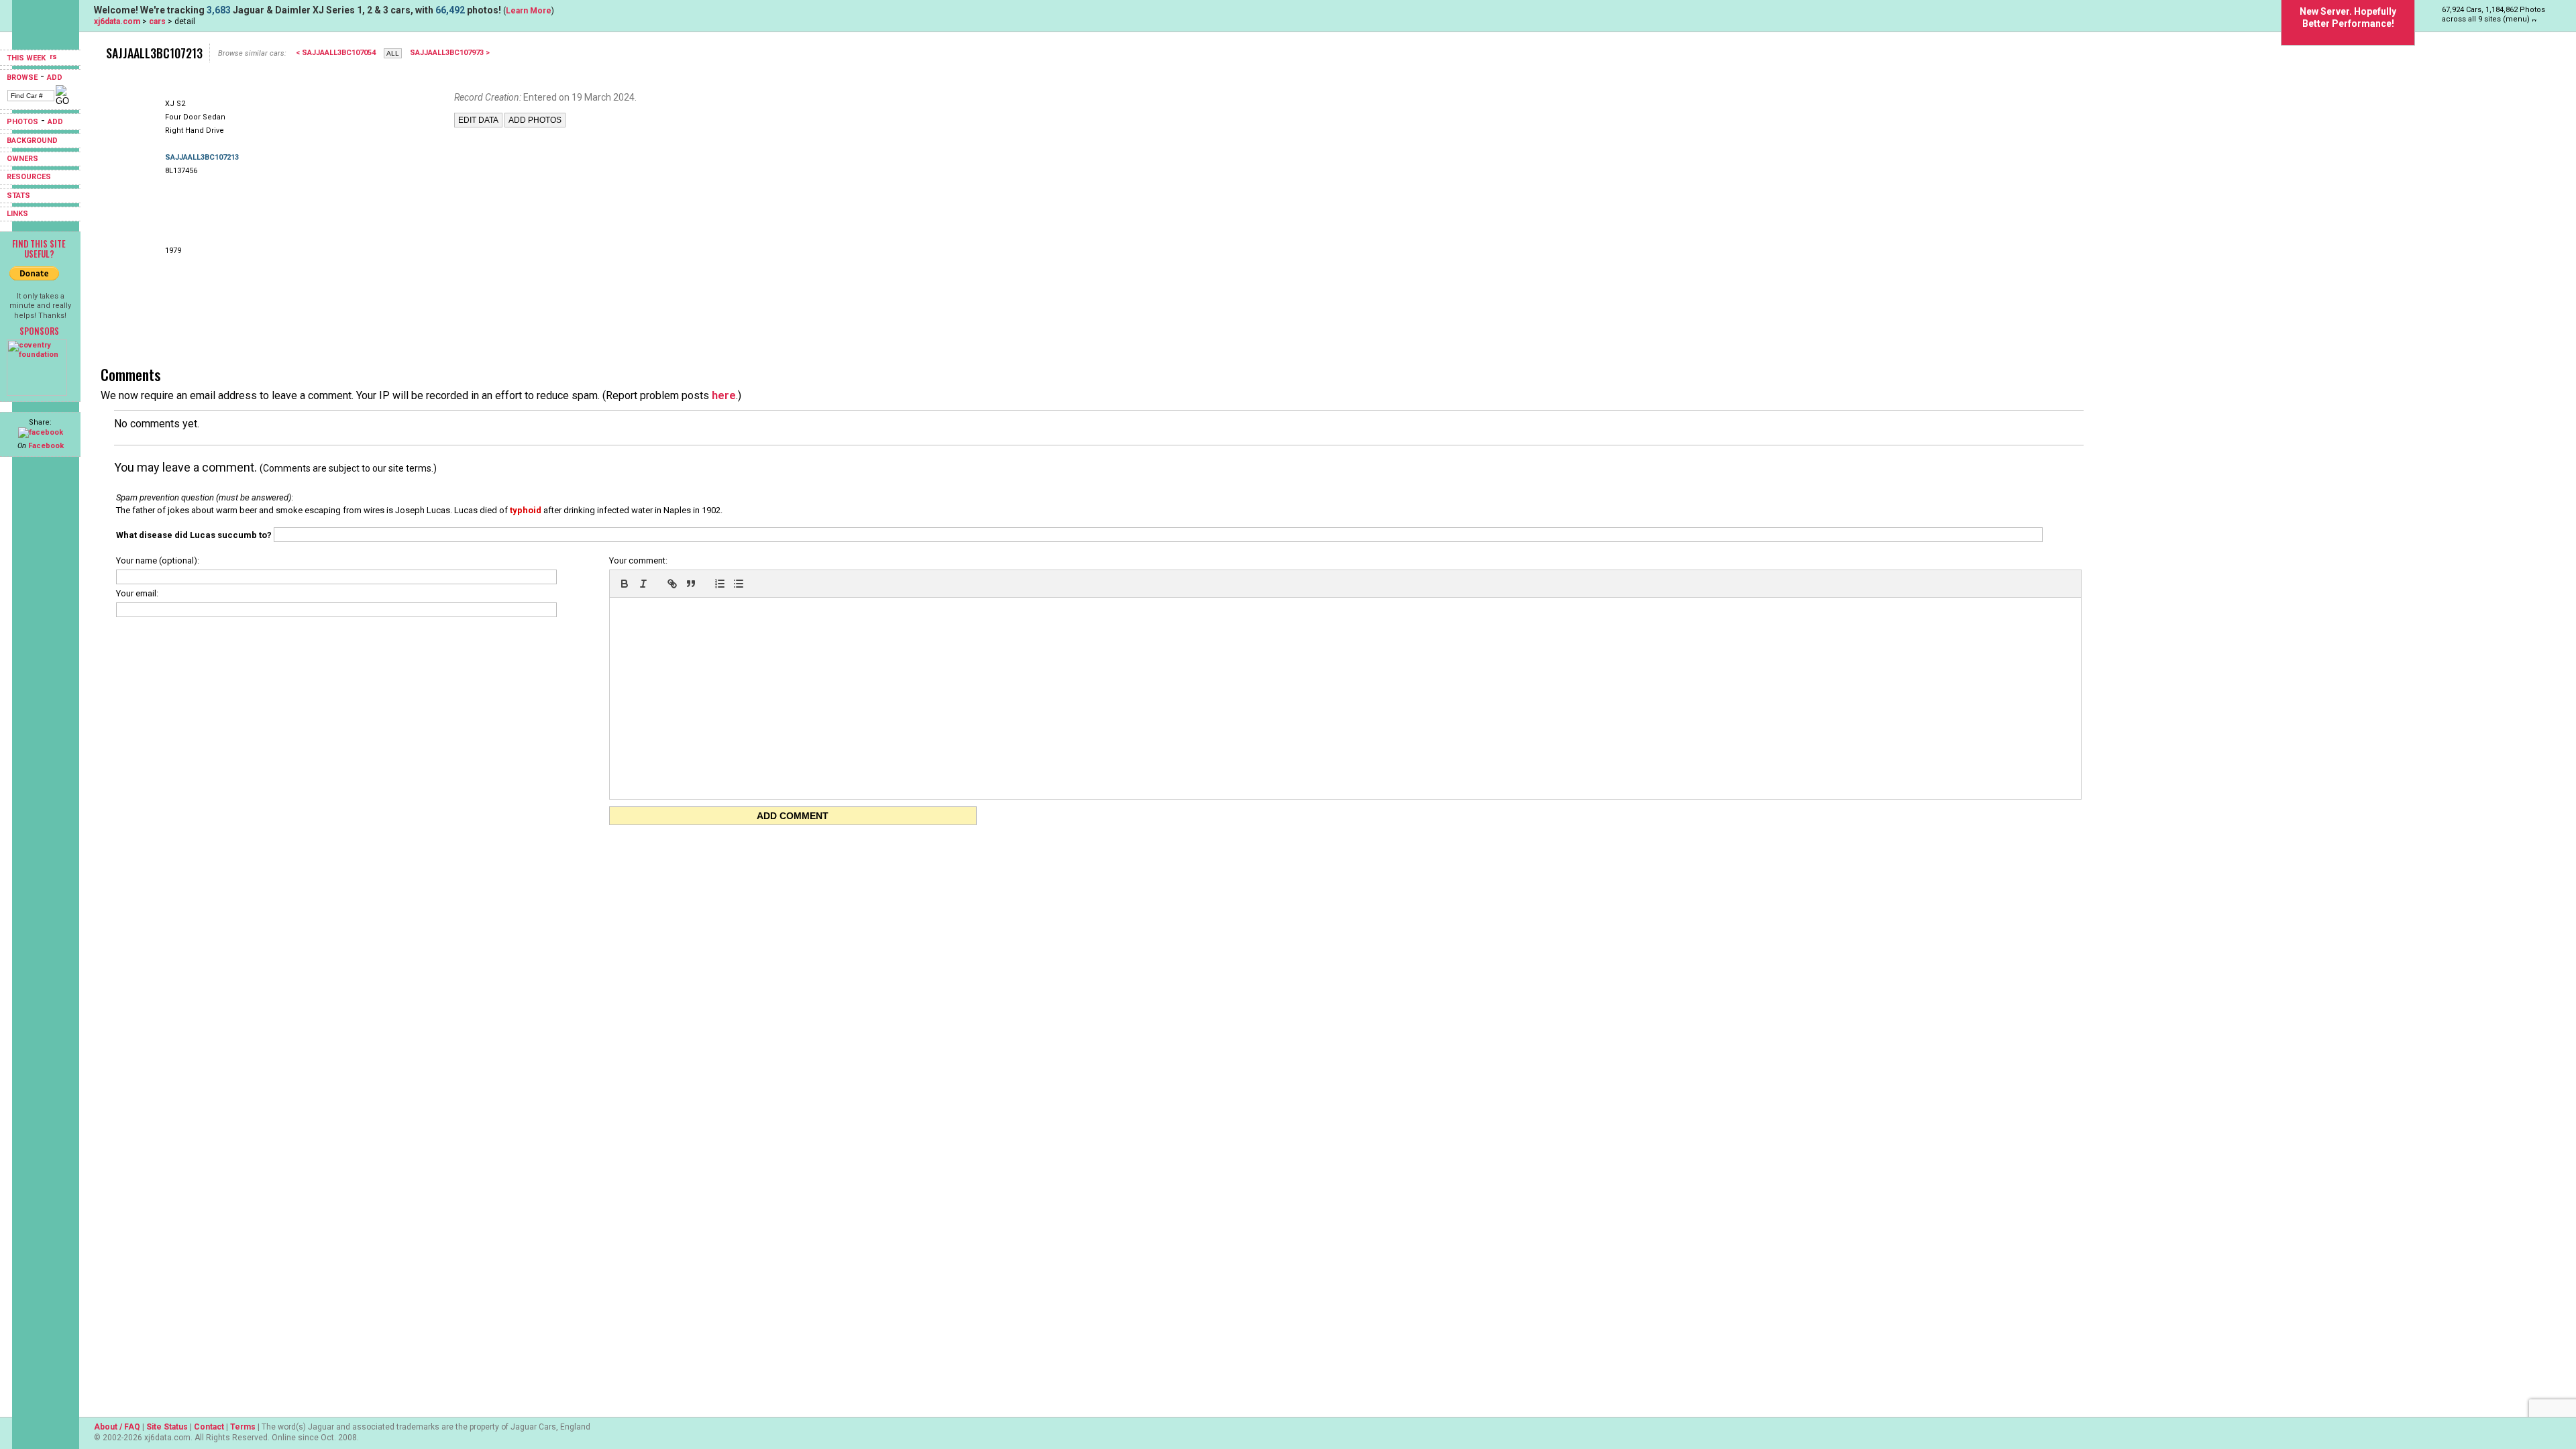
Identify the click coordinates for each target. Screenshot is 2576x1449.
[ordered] (720, 584)
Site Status (167, 1427)
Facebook (46, 446)
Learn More (529, 11)
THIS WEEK (27, 58)
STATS (18, 196)
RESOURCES (29, 177)
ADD (55, 77)
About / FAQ (117, 1427)
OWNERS (22, 159)
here (724, 395)
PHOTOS (22, 122)
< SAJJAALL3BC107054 (336, 53)
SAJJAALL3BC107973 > (450, 53)
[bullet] (739, 584)
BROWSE (22, 77)
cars (157, 21)
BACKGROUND (32, 141)
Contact (209, 1427)
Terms (243, 1427)
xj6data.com (117, 21)
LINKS (17, 214)
